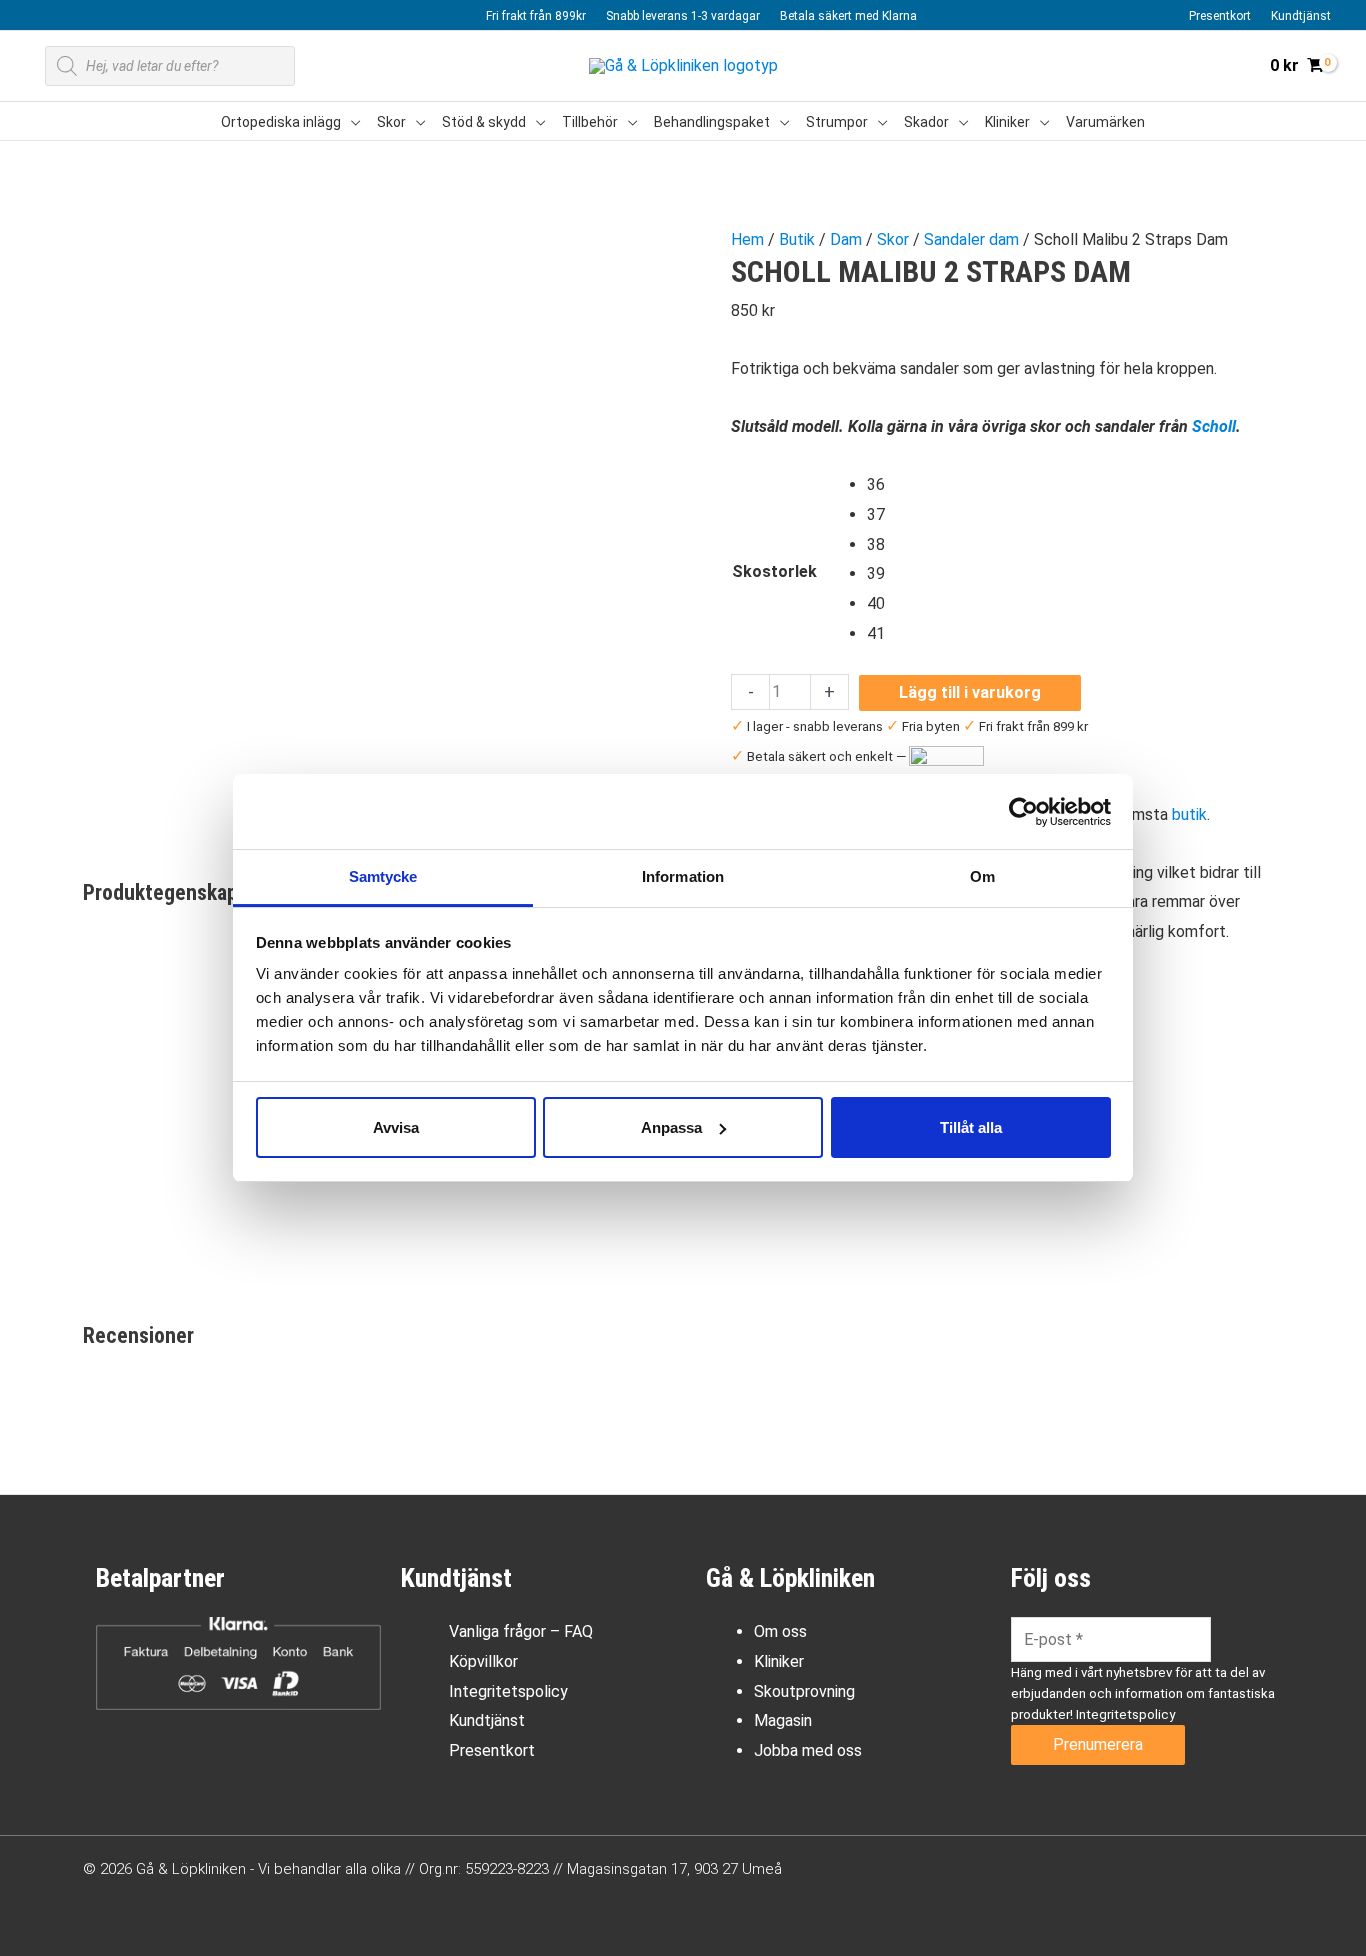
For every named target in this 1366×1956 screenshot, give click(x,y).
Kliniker (779, 1661)
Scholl (1214, 426)
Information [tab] (683, 876)
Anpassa (671, 1127)
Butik (797, 239)
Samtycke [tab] (383, 876)
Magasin (783, 1720)
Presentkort (492, 1750)
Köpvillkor (483, 1661)
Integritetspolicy (508, 1691)
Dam (846, 239)
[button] (351, 122)
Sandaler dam (971, 239)
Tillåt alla (971, 1127)
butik (1189, 814)
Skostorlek (774, 571)
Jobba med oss (808, 1750)
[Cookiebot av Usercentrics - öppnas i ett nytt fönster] (1023, 812)
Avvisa (396, 1127)
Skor (893, 239)
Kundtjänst (487, 1720)
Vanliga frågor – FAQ (521, 1631)
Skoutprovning (804, 1691)
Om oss (780, 1631)
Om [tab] (982, 876)
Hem (747, 239)
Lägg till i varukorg (970, 692)
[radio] (876, 485)
